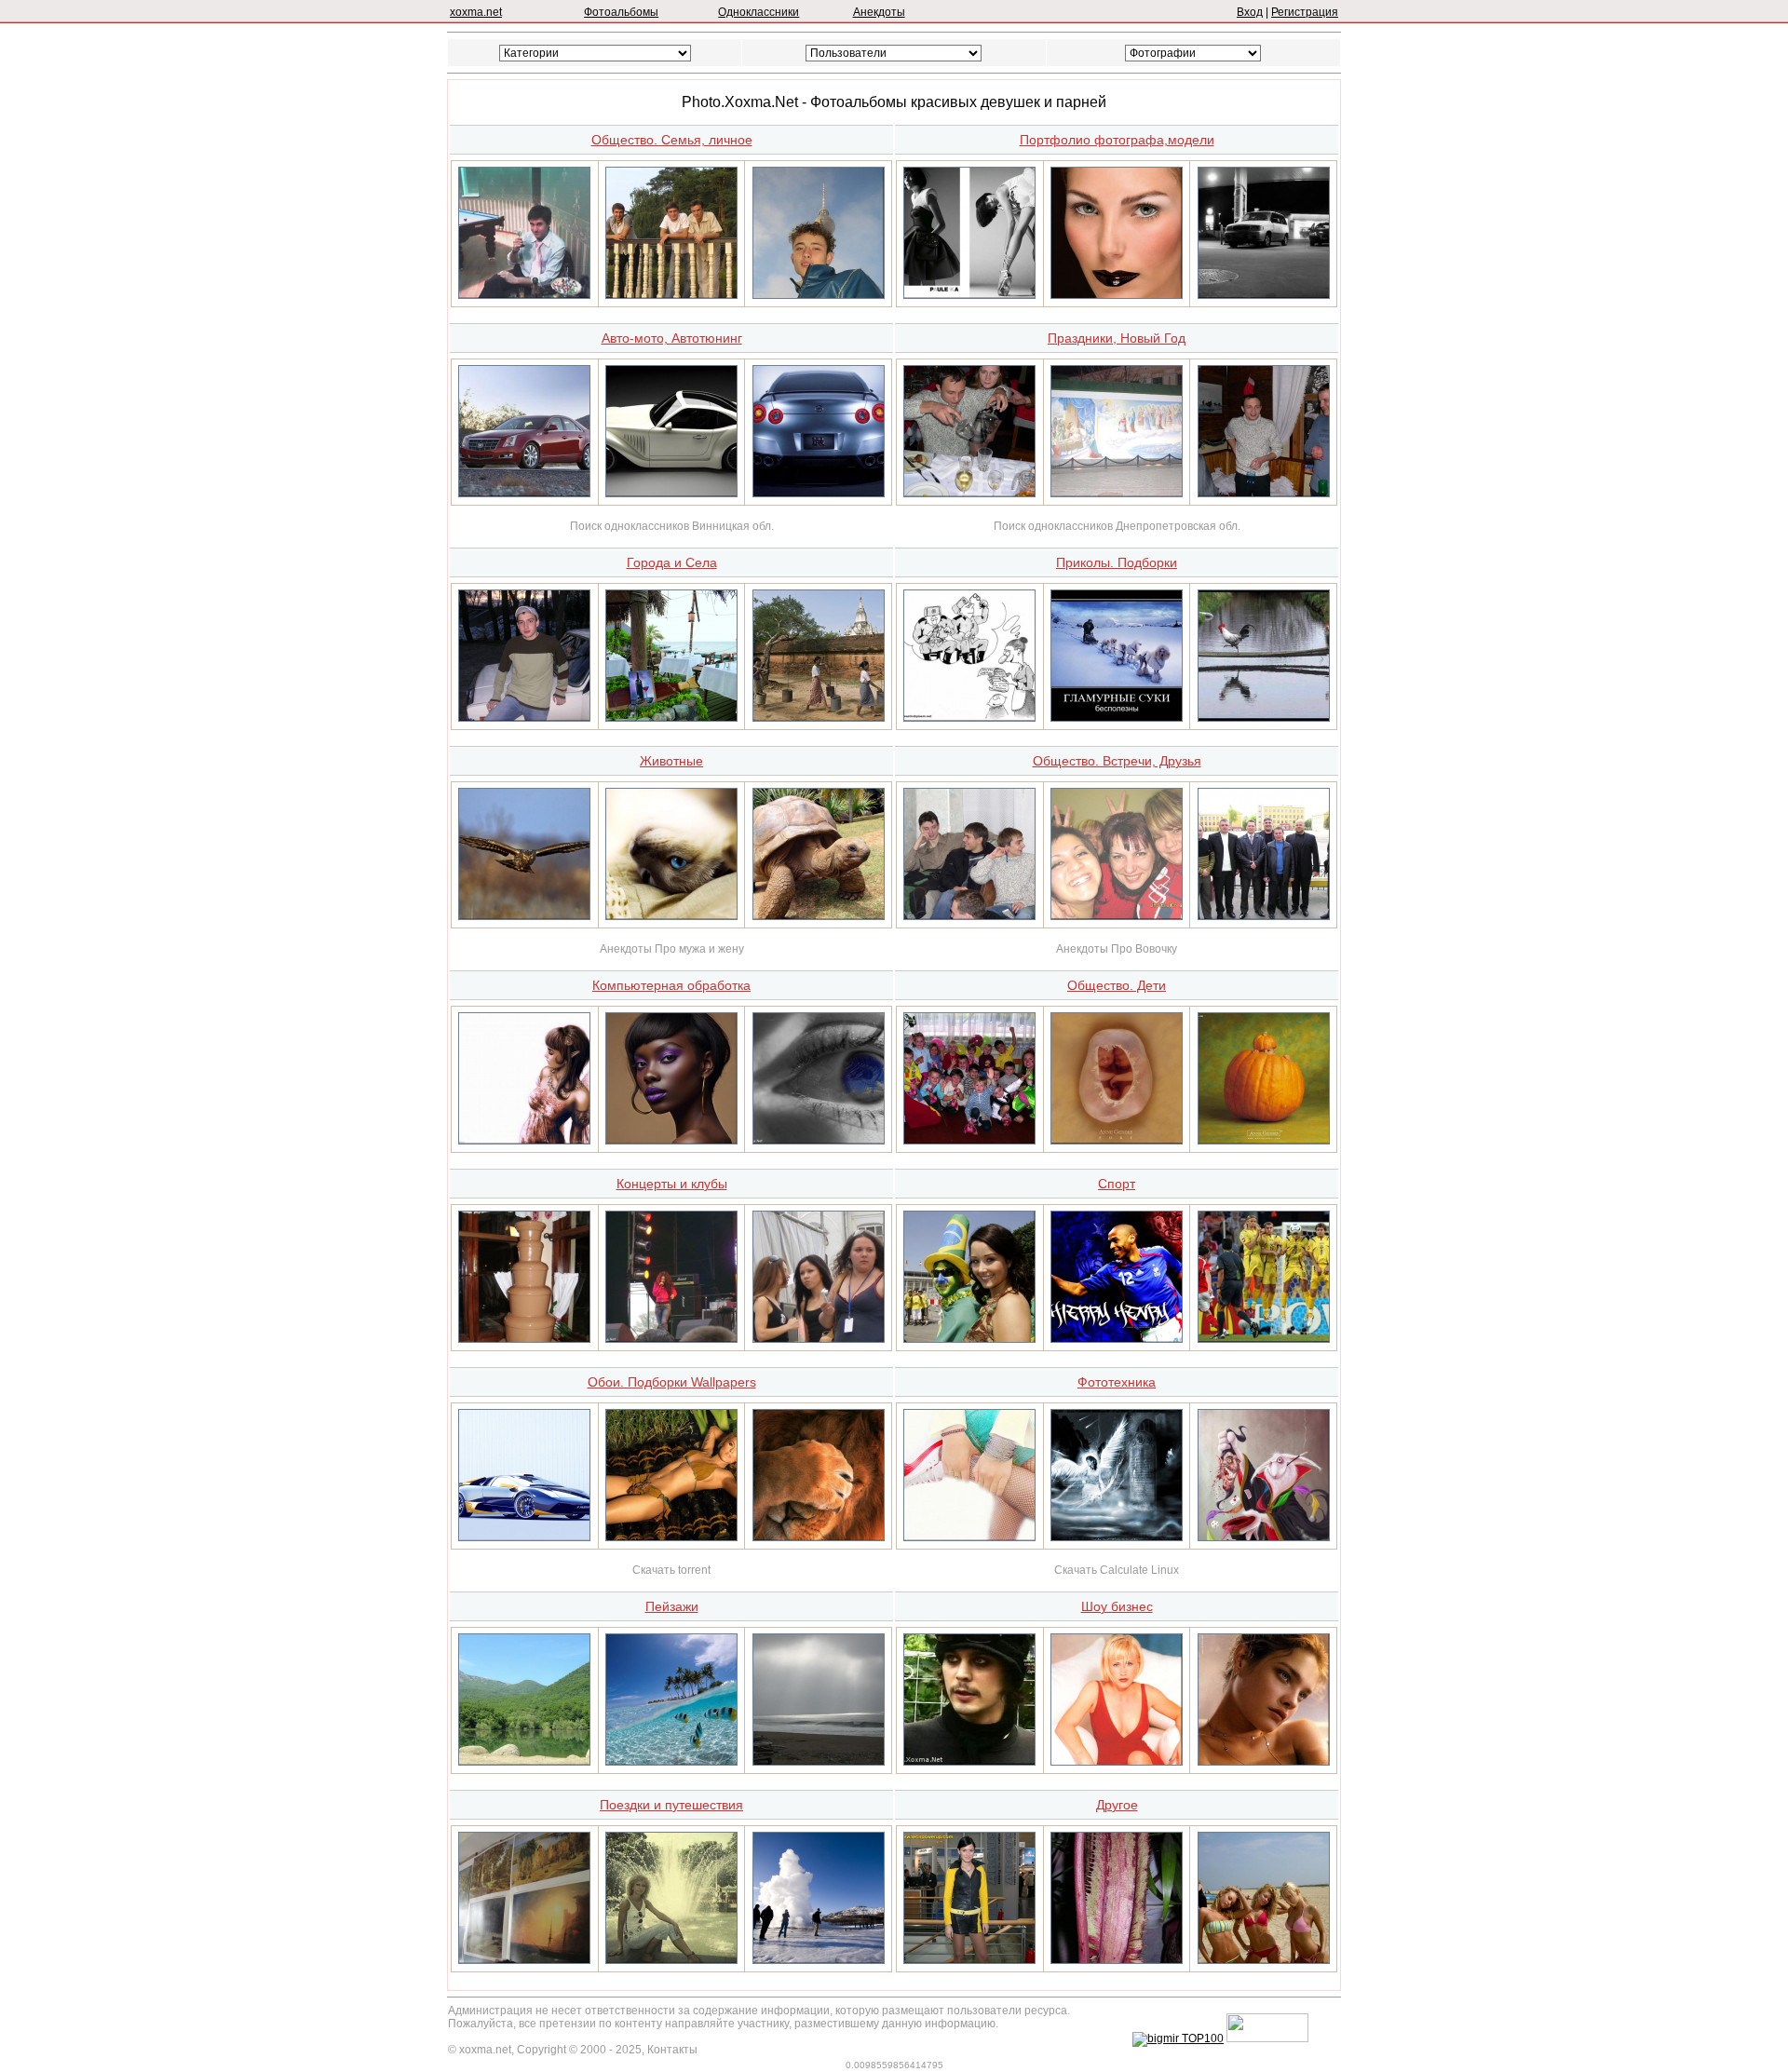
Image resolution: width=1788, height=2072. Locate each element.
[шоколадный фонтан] (524, 1339)
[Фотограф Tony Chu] (1117, 295)
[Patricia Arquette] (1117, 1762)
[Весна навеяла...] (969, 1537)
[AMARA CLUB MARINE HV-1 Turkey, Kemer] (671, 718)
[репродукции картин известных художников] (524, 1960)
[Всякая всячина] (969, 718)
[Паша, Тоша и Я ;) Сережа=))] (969, 916)
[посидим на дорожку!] (524, 718)
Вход (1250, 12)
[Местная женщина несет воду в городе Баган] (819, 718)
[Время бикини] (1264, 1960)
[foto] (524, 295)
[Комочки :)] (1117, 1141)
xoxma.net (476, 12)
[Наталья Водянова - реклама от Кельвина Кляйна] (1264, 1762)
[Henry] (1117, 1339)
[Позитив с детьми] (1264, 1141)
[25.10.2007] (671, 295)
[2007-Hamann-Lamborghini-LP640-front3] (524, 1537)
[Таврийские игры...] (819, 1339)
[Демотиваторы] (1117, 718)
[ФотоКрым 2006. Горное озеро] (524, 1762)
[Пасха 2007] (1117, 494)
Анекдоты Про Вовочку (1117, 949)
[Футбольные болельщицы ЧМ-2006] (969, 1339)
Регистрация (1305, 12)
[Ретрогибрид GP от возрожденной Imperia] (671, 494)
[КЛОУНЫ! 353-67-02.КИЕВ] (969, 1141)
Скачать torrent (671, 1570)
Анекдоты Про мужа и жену (672, 949)
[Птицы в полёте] (524, 916)
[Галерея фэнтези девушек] (1117, 1537)
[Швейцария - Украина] (1264, 1339)
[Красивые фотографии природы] (671, 1762)
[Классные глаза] (819, 1141)
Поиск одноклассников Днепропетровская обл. (1117, 526)
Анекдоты (879, 12)
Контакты (672, 2050)
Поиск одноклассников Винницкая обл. (672, 526)
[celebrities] (671, 1537)
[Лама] (671, 1339)
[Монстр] (1117, 1960)
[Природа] (819, 1762)
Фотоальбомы (621, 12)
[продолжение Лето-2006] (671, 1960)
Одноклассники (759, 12)
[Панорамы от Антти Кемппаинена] (1264, 295)
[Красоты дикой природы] (819, 916)
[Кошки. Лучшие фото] (671, 916)
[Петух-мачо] (1264, 718)
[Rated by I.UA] (1267, 2038)
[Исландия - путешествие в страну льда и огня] (819, 1960)
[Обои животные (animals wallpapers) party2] (819, 1537)
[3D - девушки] (524, 1141)
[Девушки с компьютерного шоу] (969, 1960)
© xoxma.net (480, 2050)
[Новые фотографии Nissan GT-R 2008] (819, 494)
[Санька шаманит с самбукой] (969, 494)
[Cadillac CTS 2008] (524, 494)
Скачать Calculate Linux (1117, 1570)
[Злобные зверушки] (1264, 1537)
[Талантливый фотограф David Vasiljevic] (969, 295)
